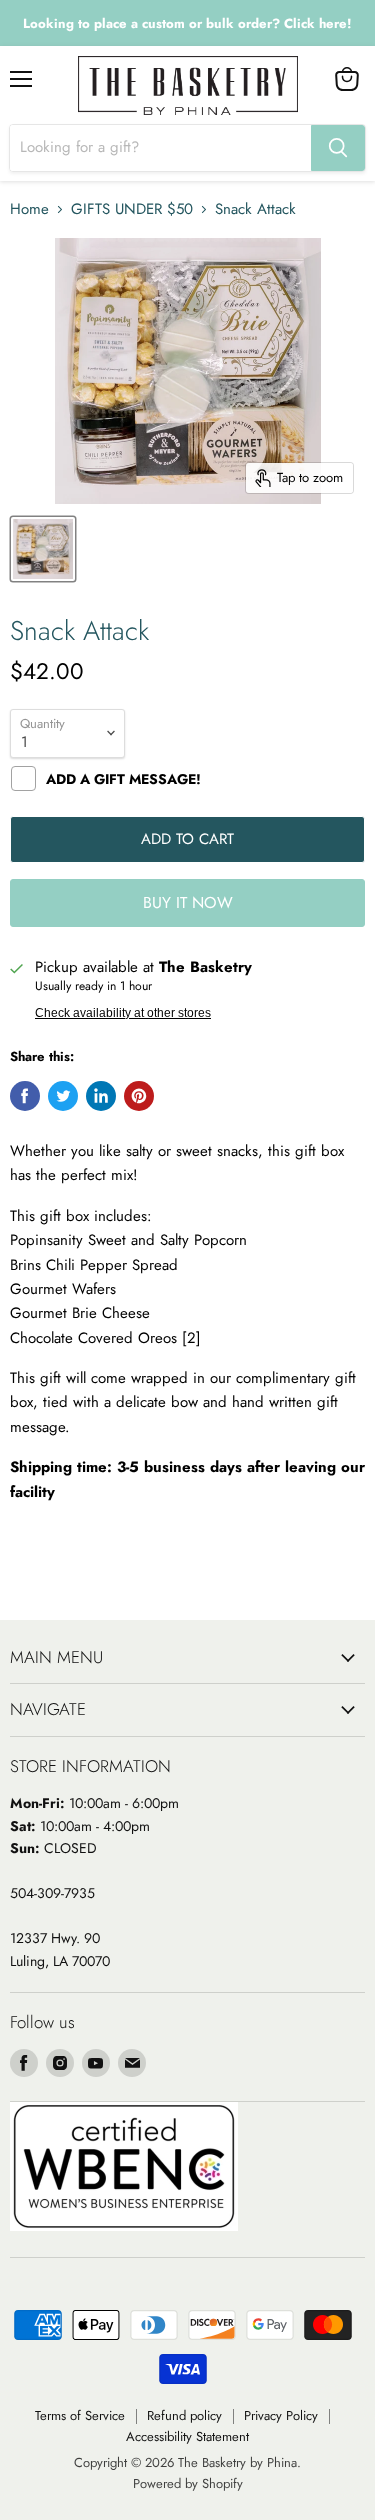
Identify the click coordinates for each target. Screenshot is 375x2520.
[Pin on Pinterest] (139, 1096)
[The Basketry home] (188, 85)
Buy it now (188, 902)
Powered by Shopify (188, 2483)
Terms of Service (80, 2415)
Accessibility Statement (187, 2436)
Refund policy (184, 2415)
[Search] (338, 148)
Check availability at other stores (123, 1013)
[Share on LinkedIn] (101, 1096)
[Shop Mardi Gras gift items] (187, 23)
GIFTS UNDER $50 (132, 209)
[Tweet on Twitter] (63, 1096)
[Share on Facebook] (25, 1096)
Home (29, 209)
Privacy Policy (281, 2415)
